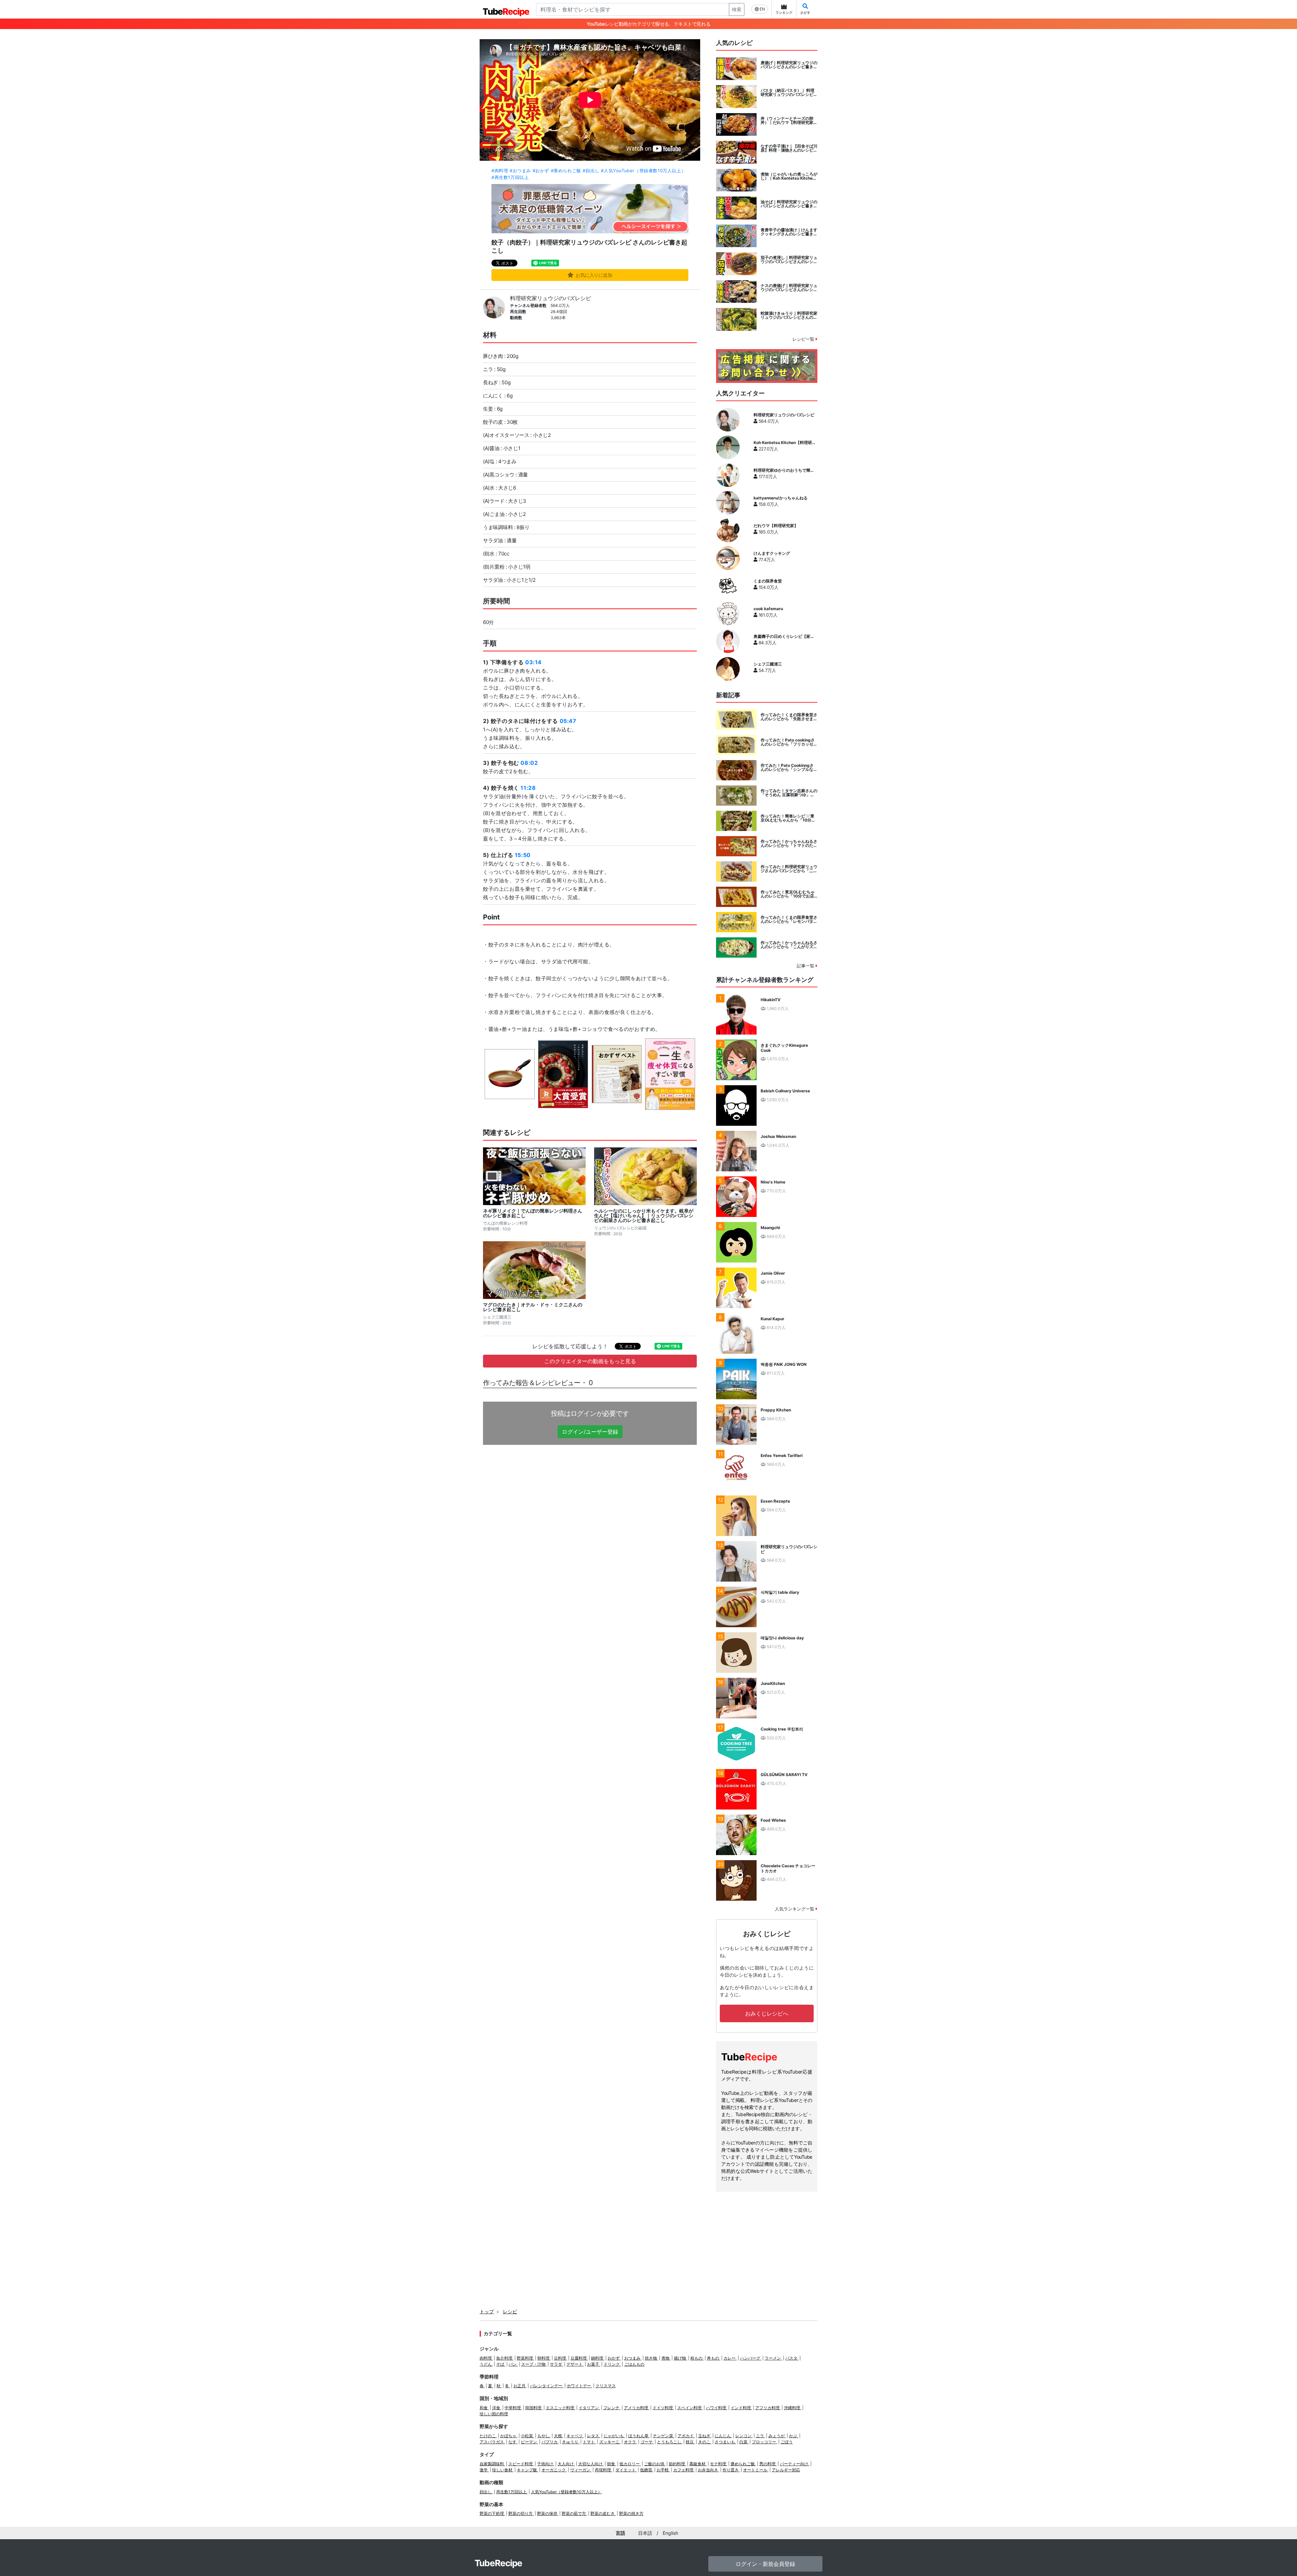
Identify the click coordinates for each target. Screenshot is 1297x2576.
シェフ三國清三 (768, 664)
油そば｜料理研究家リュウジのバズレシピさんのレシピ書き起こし (789, 204)
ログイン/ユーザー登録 (590, 1432)
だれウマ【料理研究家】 (776, 526)
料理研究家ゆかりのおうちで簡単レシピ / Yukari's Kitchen (784, 470)
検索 (737, 9)
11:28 (528, 788)
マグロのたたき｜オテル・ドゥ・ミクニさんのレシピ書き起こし (533, 1307)
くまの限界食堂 (768, 581)
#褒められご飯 (566, 171)
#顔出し (591, 171)
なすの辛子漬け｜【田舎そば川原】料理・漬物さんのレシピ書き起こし (789, 148)
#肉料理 (500, 171)
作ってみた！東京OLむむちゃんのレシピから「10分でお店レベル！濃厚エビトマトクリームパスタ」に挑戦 (789, 894)
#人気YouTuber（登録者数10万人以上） (643, 171)
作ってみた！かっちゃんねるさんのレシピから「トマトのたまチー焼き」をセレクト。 (789, 843)
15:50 (523, 855)
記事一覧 (806, 966)
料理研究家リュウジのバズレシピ (551, 298)
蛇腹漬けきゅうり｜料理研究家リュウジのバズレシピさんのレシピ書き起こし (789, 315)
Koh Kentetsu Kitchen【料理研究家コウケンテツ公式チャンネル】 (785, 443)
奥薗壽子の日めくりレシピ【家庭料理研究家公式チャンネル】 (784, 636)
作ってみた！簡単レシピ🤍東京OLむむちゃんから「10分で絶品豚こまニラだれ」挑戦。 (788, 818)
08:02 (529, 763)
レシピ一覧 (804, 339)
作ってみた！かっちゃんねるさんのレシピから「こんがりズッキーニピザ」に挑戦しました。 (789, 945)
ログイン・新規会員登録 (765, 2564)
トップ (487, 2311)
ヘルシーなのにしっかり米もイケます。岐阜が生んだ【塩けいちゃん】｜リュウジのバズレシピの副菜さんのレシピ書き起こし (644, 1216)
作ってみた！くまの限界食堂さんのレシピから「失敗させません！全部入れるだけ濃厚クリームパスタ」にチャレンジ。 (789, 717)
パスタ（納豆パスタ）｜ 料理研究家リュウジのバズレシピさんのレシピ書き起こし (789, 93)
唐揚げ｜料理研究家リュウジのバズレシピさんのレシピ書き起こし (789, 65)
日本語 (645, 2533)
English (670, 2533)
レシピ (510, 2311)
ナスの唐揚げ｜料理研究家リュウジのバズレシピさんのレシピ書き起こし (789, 288)
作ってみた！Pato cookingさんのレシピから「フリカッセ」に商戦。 (789, 742)
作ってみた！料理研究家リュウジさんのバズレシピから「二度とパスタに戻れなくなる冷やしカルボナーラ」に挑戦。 (789, 869)
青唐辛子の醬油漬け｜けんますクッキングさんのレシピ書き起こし (789, 232)
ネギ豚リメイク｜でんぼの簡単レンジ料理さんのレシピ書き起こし (533, 1213)
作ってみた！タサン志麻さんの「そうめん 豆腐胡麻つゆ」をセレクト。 (789, 793)
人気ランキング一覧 (795, 1909)
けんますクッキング (772, 553)
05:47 (568, 721)
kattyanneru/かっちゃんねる (781, 498)
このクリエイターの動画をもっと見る (590, 1361)
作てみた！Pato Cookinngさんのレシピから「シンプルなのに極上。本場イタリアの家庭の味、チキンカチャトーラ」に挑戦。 (789, 767)
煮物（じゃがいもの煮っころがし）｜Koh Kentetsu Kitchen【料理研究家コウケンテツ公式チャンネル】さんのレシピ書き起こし (789, 176)
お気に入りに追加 (594, 275)
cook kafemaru (768, 609)
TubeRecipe (498, 2563)
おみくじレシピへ (767, 2013)
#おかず (541, 171)
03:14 (533, 662)
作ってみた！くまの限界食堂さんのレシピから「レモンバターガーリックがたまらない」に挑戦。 (789, 919)
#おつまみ (520, 171)
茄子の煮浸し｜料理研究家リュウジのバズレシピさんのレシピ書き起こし (789, 260)
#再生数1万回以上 (510, 177)
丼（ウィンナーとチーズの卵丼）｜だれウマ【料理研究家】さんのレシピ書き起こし (789, 121)
